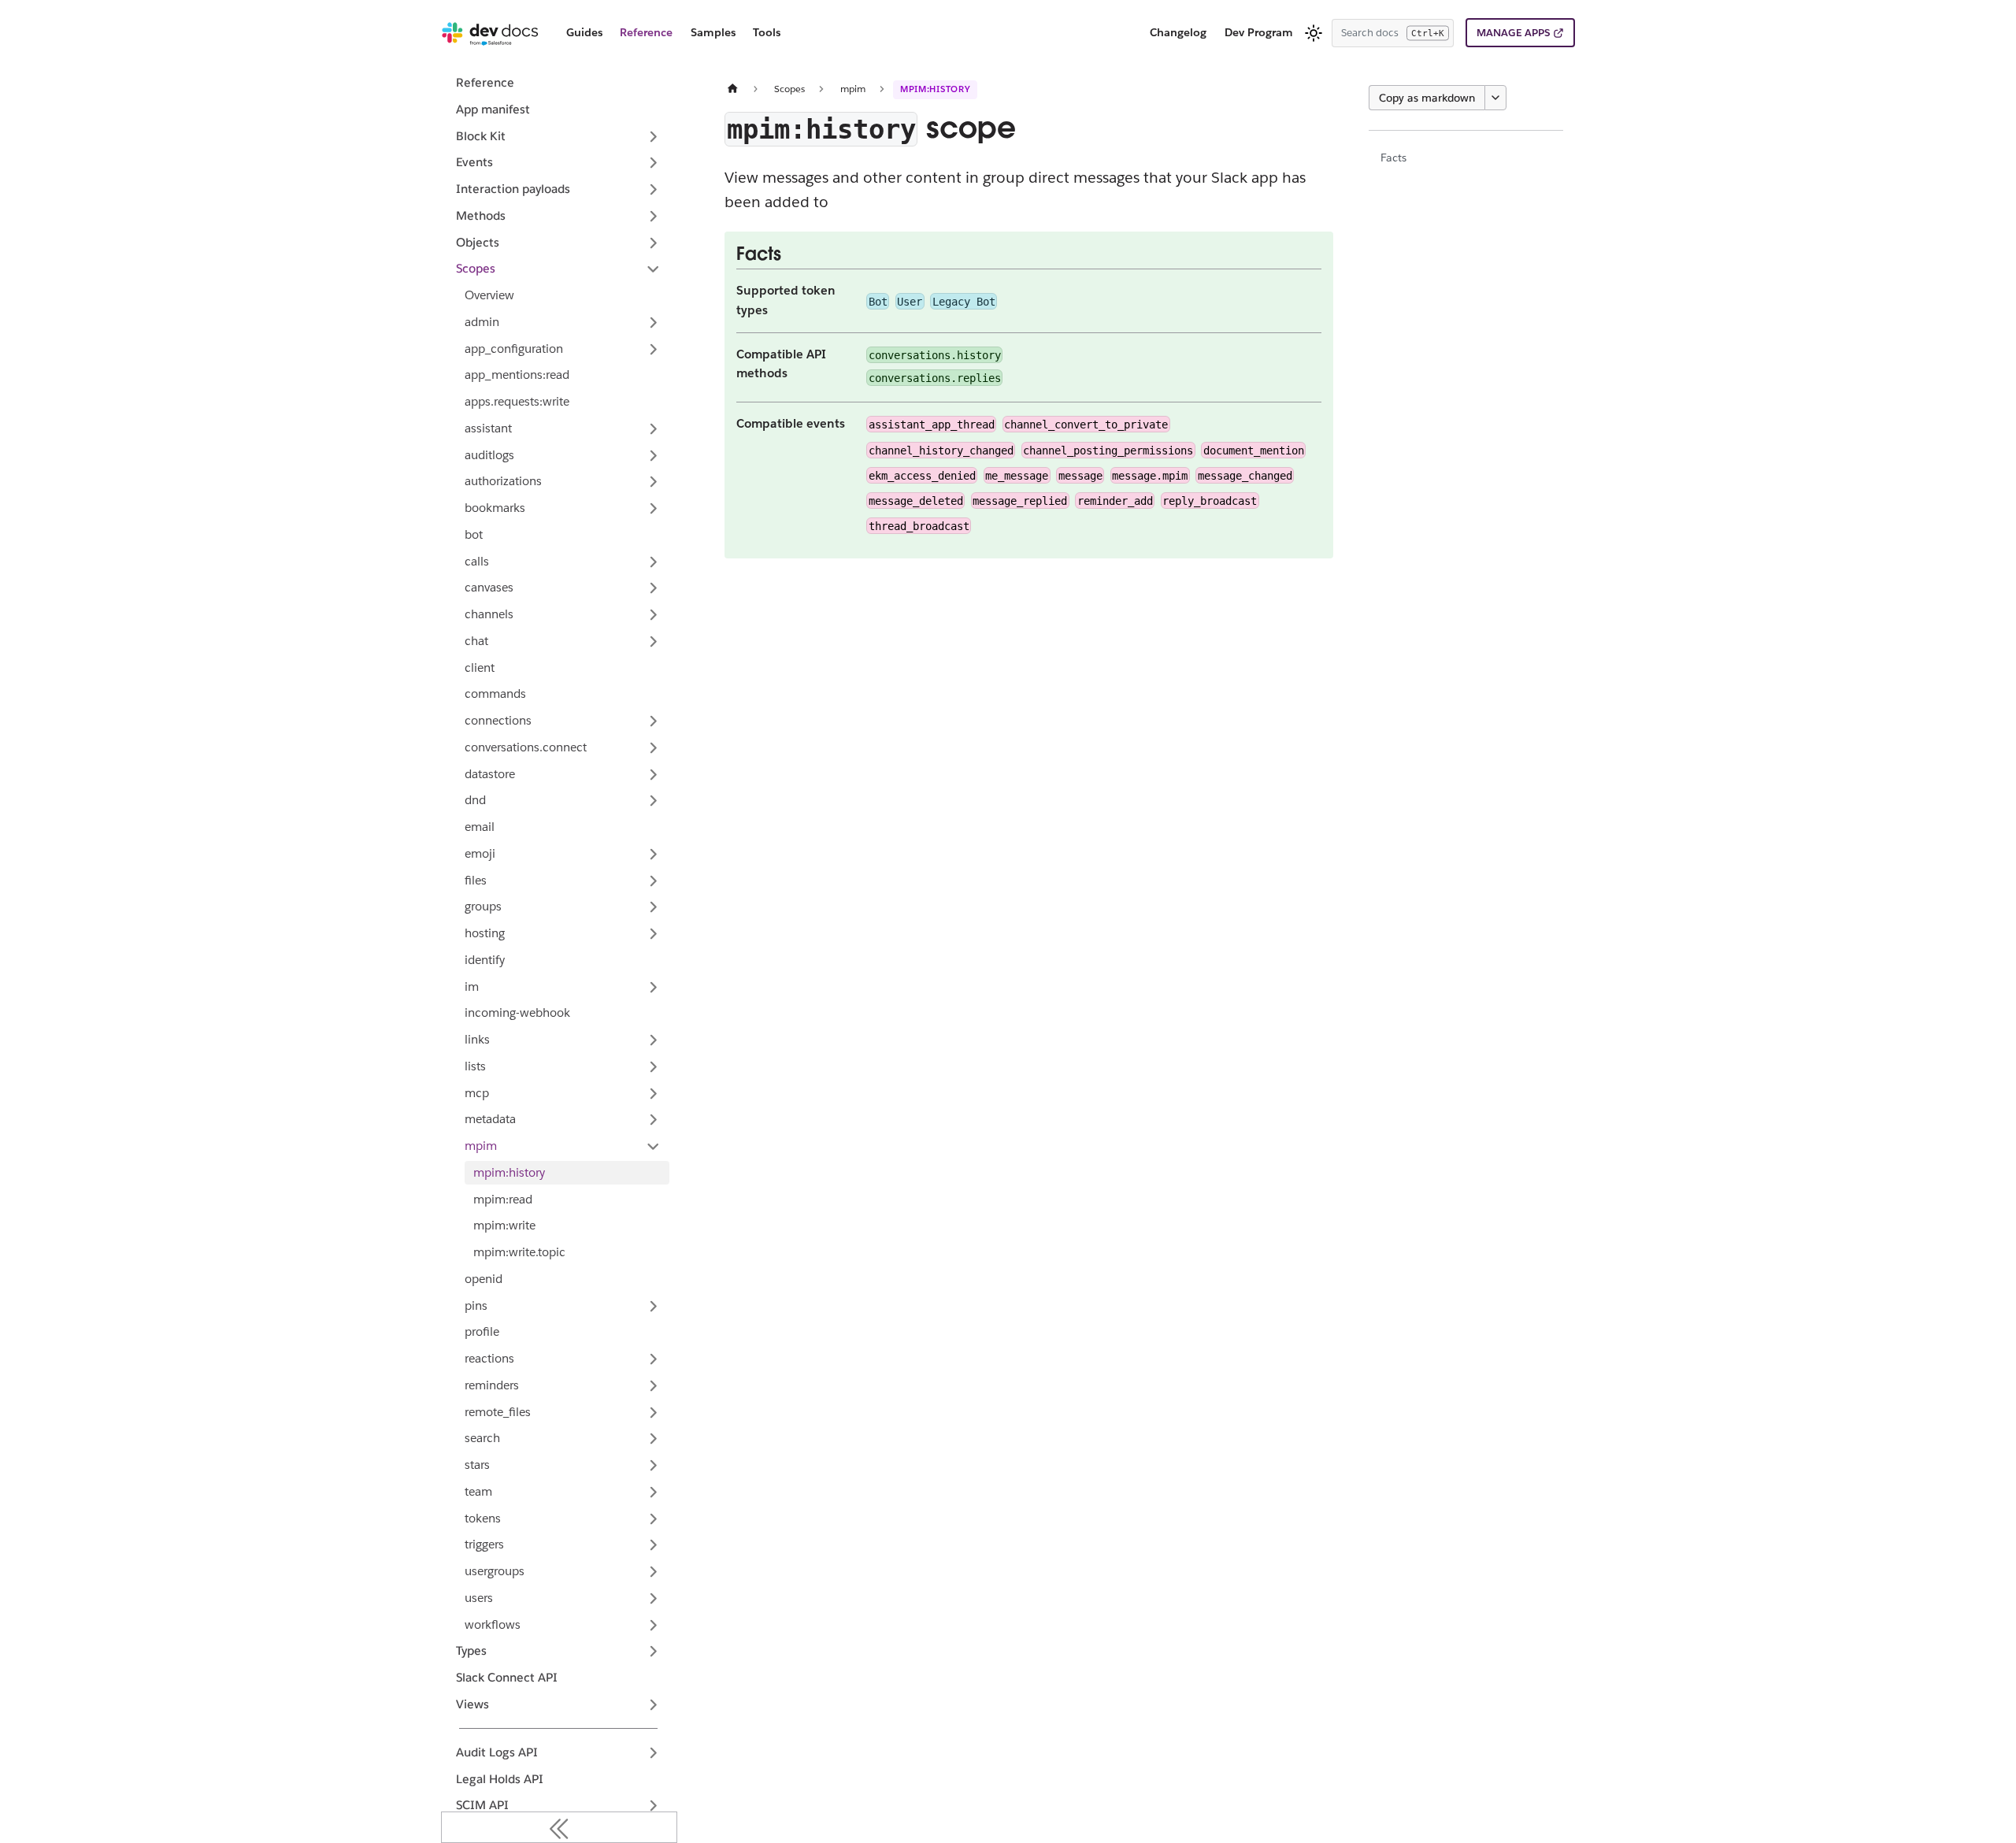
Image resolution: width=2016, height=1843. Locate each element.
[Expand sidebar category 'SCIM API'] (653, 1806)
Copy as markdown (1427, 98)
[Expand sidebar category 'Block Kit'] (653, 136)
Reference (646, 32)
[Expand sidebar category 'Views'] (653, 1704)
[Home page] (733, 89)
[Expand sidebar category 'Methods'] (653, 216)
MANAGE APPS (1513, 33)
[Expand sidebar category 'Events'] (653, 163)
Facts (1393, 158)
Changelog (1178, 32)
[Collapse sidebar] (559, 1827)
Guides (584, 32)
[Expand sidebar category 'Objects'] (653, 243)
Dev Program (1259, 32)
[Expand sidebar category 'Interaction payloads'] (653, 190)
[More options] (1495, 98)
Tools (767, 32)
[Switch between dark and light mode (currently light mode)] (1314, 33)
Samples (713, 32)
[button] (563, 349)
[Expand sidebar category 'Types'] (653, 1652)
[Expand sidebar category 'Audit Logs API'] (653, 1752)
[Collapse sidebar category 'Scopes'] (653, 269)
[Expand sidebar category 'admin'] (653, 322)
